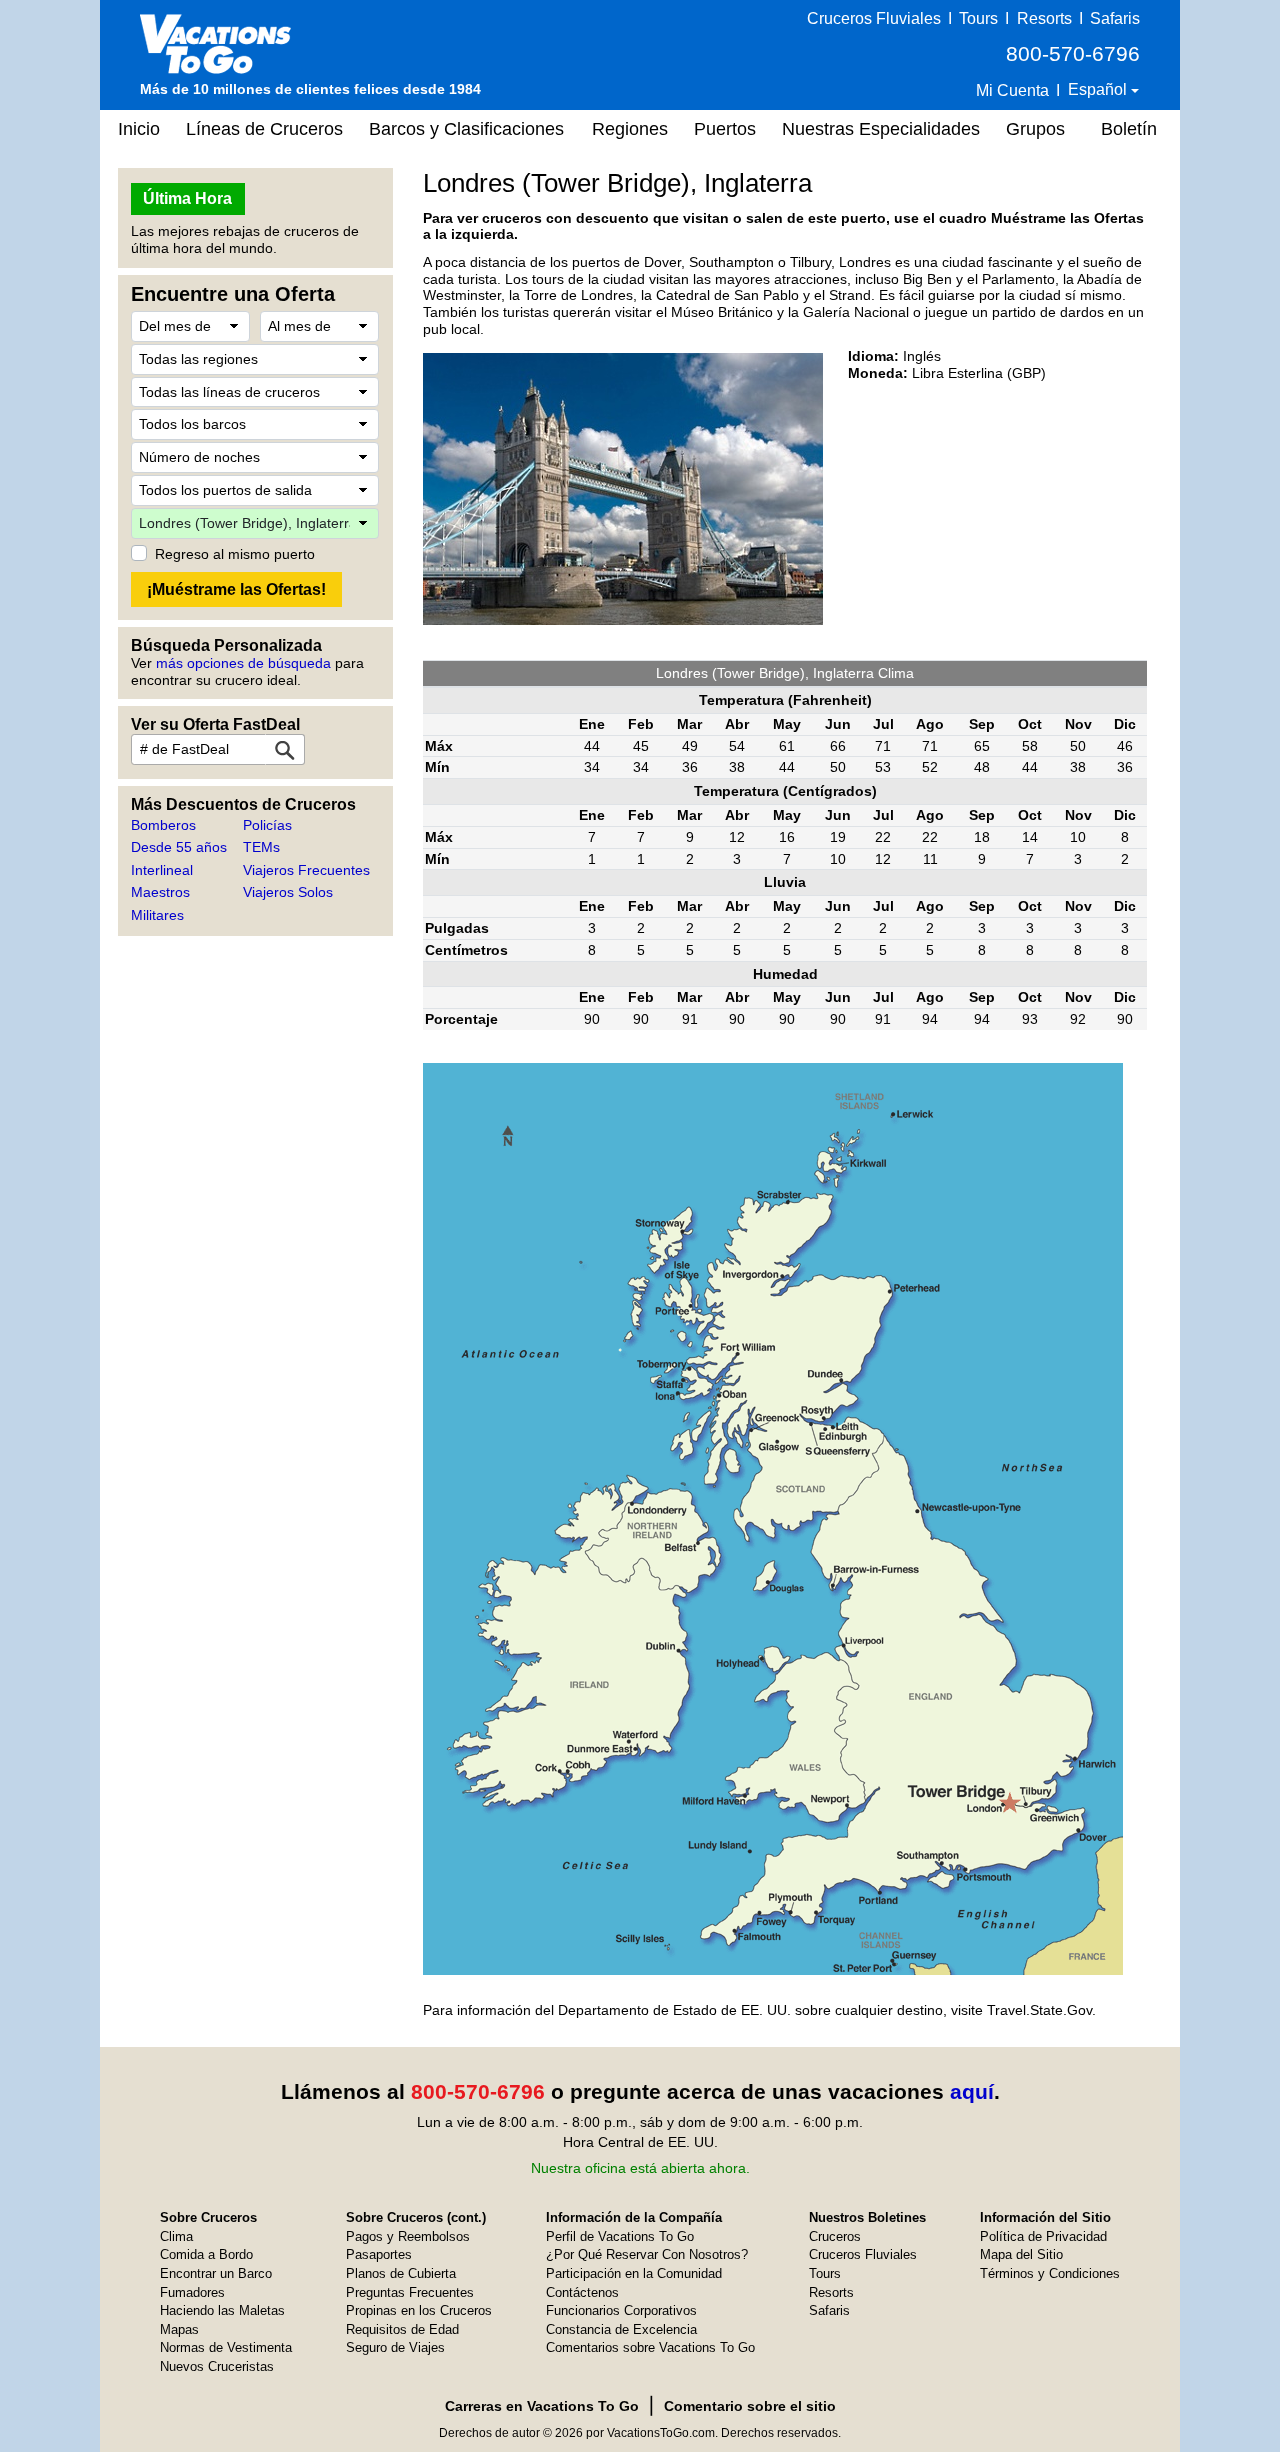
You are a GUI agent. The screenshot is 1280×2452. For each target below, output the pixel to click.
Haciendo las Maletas (222, 2310)
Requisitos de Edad (402, 2329)
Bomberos (163, 825)
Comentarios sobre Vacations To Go (650, 2347)
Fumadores (192, 2292)
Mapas (179, 2329)
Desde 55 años (179, 847)
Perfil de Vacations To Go (620, 2236)
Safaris (1115, 18)
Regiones (630, 129)
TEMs (261, 847)
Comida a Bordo (206, 2254)
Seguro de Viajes (395, 2347)
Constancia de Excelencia (621, 2329)
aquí (972, 2091)
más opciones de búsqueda (243, 663)
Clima (176, 2236)
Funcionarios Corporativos (621, 2310)
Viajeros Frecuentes (306, 870)
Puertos (725, 129)
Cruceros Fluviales (874, 18)
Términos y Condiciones (1050, 2273)
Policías (267, 825)
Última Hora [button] (187, 198)
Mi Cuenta (1012, 90)
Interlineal (162, 870)
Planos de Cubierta (401, 2273)
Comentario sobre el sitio (750, 2406)
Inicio (139, 129)
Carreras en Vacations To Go (542, 2406)
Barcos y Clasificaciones (466, 129)
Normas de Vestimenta (226, 2347)
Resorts (1044, 18)
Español (1099, 89)
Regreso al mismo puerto (235, 554)
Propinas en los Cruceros (419, 2310)
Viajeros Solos (288, 892)
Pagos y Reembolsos (408, 2236)
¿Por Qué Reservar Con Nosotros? (647, 2254)
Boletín (1129, 129)
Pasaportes (379, 2254)
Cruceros (835, 2236)
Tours (978, 18)
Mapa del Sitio (1021, 2254)
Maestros (160, 892)
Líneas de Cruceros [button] (264, 129)
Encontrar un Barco (216, 2273)
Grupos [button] (1035, 129)
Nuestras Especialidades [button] (881, 129)
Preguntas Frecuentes (410, 2292)
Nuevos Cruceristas (217, 2366)
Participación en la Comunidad (634, 2273)
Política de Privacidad (1043, 2236)
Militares (157, 915)
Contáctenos (582, 2292)
